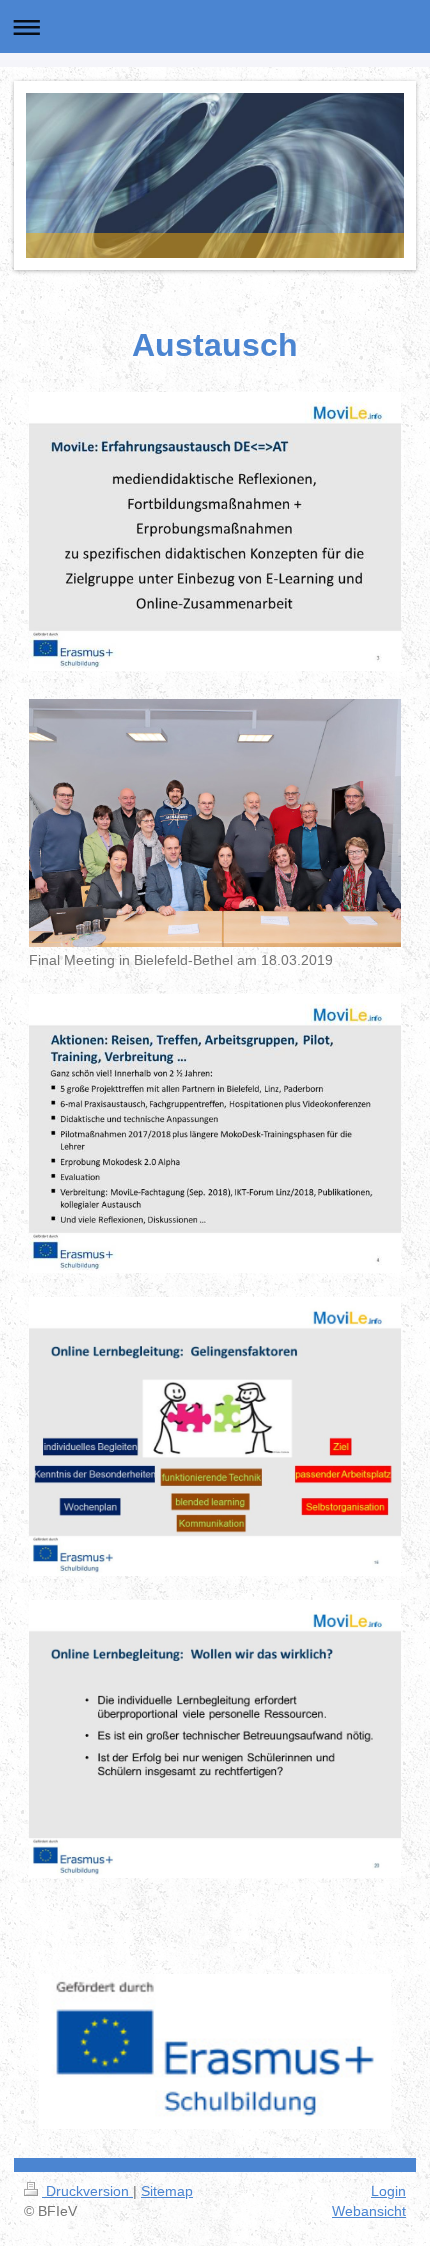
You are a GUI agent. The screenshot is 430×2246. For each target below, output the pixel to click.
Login (388, 2191)
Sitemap (167, 2191)
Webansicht (369, 2211)
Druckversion (87, 2191)
